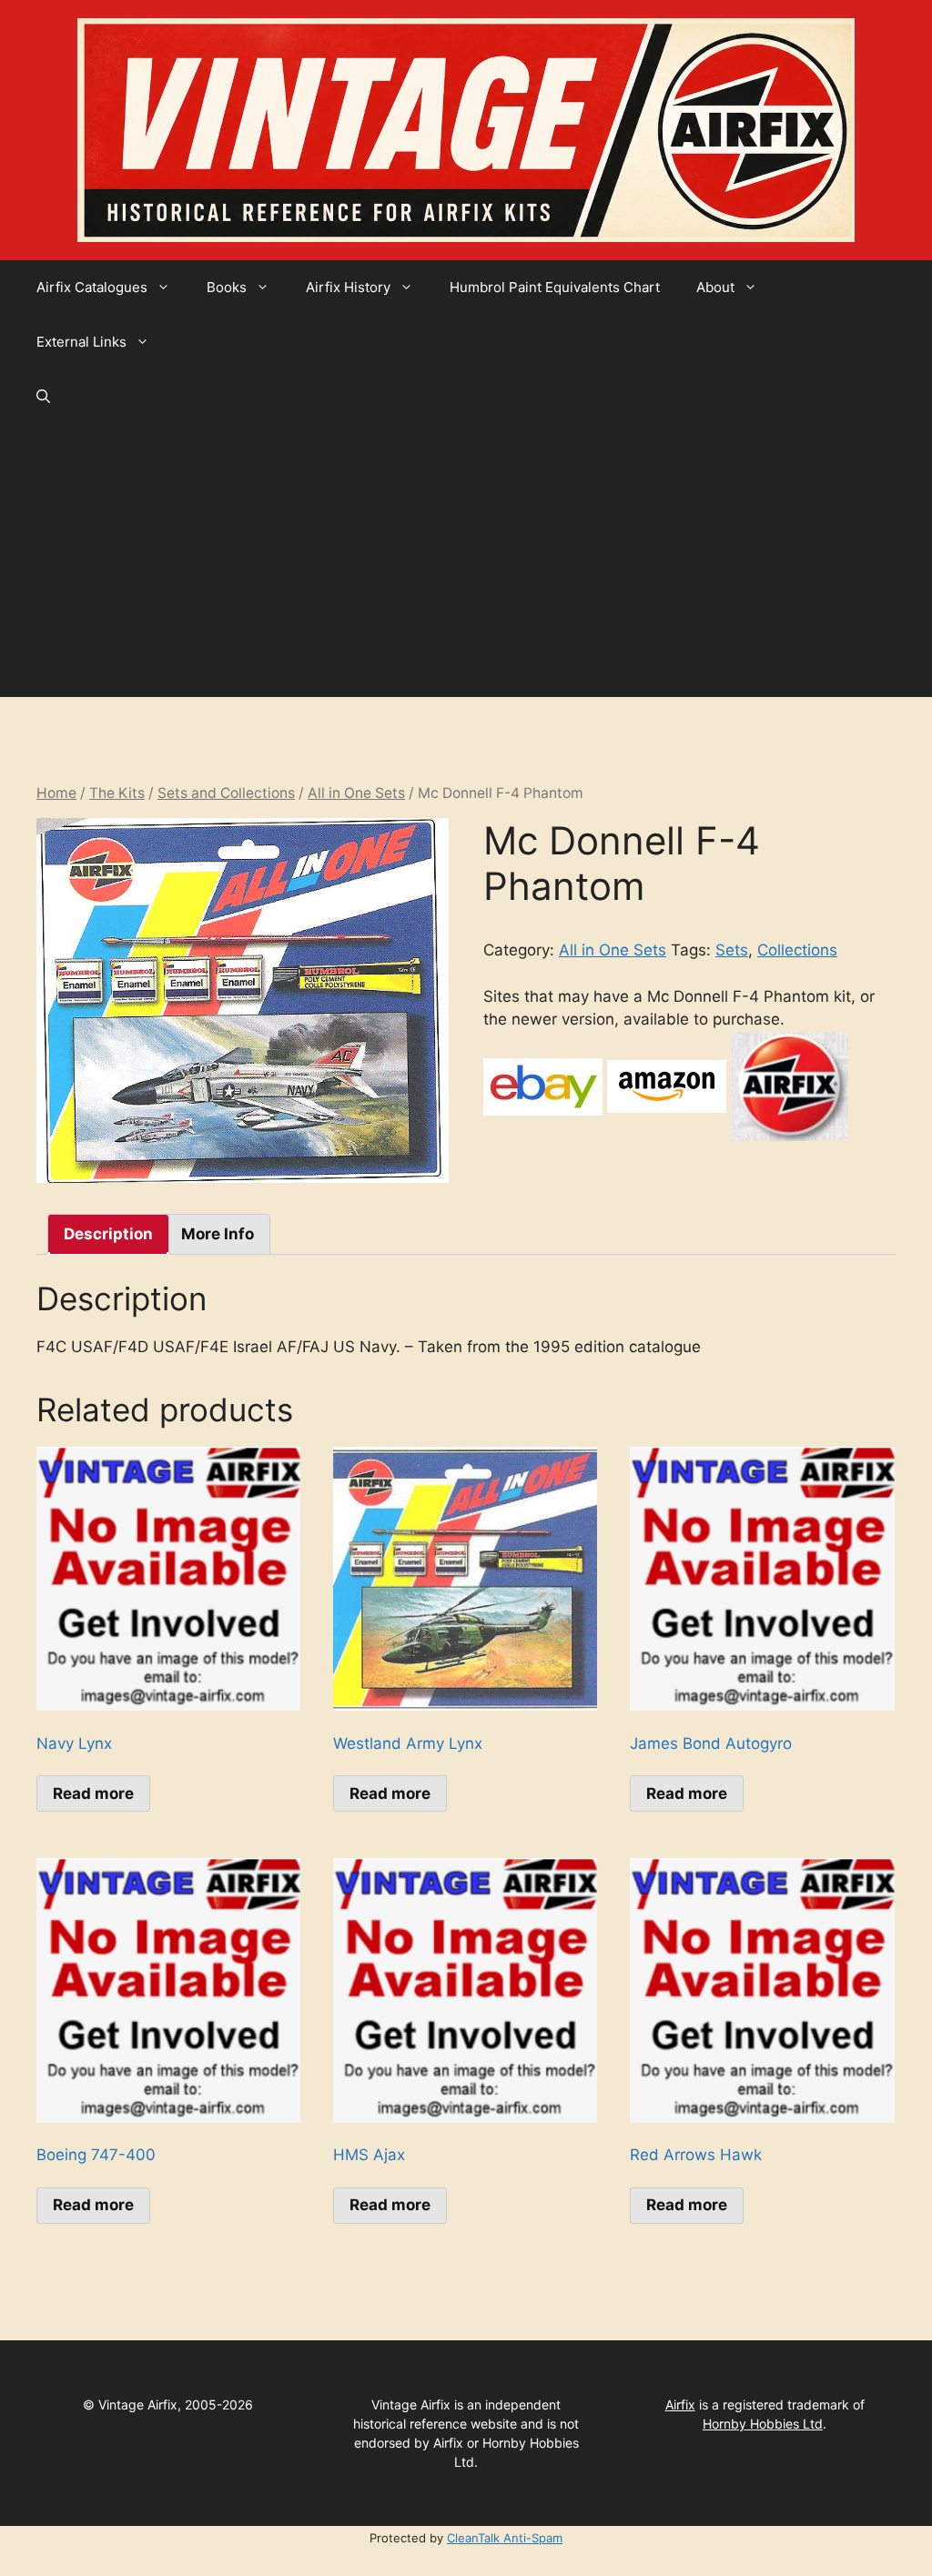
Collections (797, 950)
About (715, 287)
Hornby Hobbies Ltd (763, 2424)
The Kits (117, 793)
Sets (732, 950)
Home (56, 793)
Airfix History (348, 287)
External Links (81, 342)
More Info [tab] (218, 1234)
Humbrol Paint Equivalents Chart (555, 287)
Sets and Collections (226, 793)
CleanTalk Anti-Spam (505, 2538)
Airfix (680, 2404)
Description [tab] (108, 1234)
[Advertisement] (466, 561)
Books (227, 287)
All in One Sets (356, 793)
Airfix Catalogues (92, 287)
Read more (93, 1793)
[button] (43, 397)
